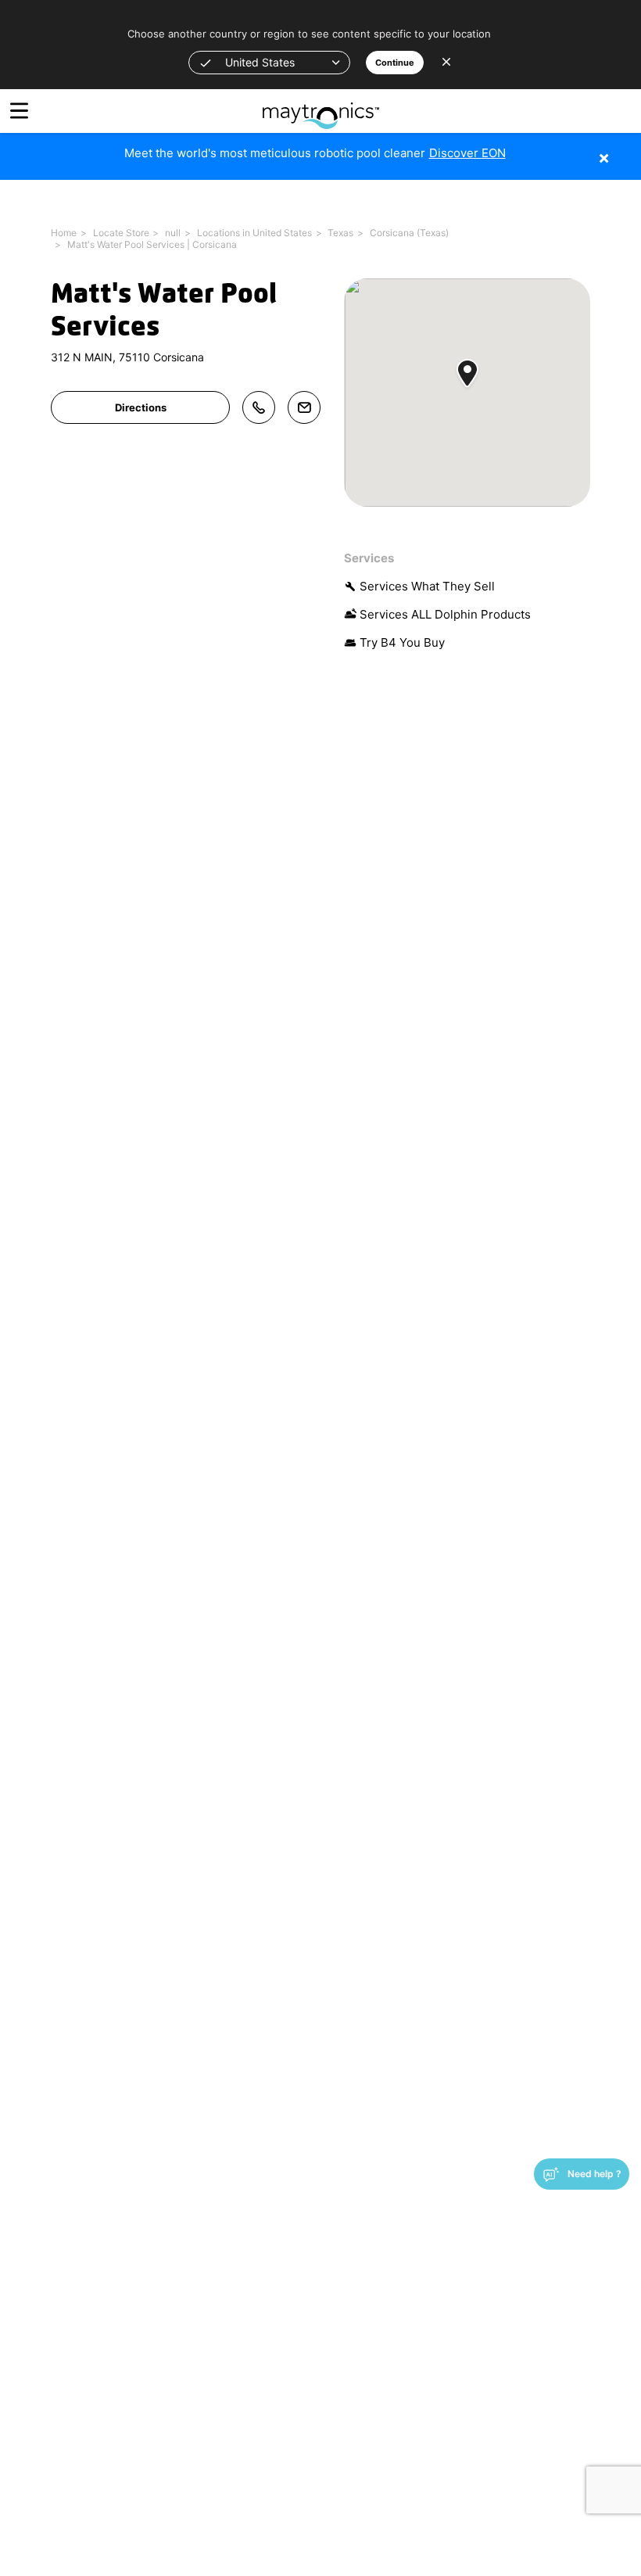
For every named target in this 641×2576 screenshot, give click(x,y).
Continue (395, 63)
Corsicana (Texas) (409, 233)
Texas (340, 233)
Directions (141, 407)
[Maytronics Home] (321, 108)
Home (64, 233)
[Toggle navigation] (19, 111)
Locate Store (121, 233)
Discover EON (467, 153)
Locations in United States (254, 233)
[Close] (627, 150)
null (173, 233)
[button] (269, 63)
